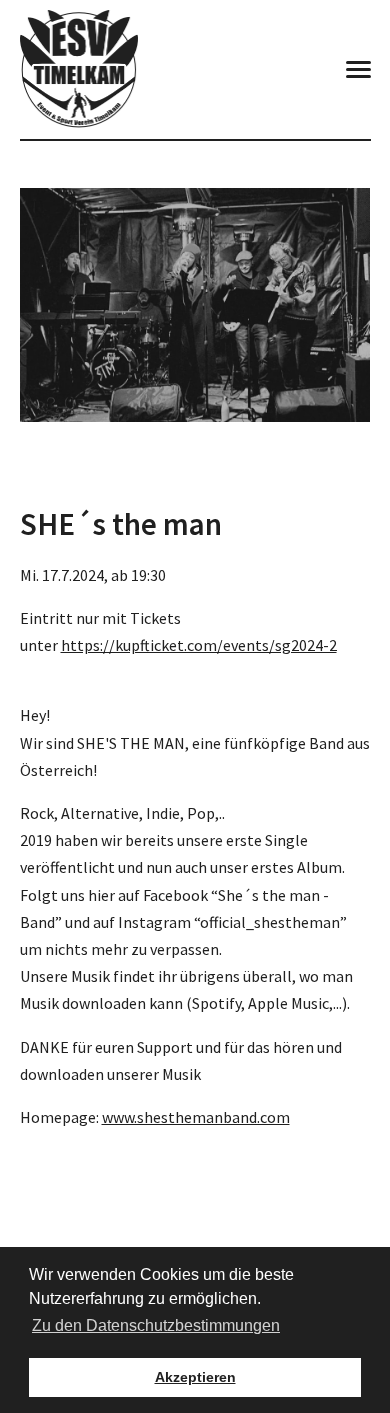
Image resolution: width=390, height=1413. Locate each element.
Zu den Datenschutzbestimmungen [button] (156, 1325)
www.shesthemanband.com (196, 1117)
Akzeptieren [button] (195, 1377)
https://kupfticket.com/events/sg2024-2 (199, 645)
